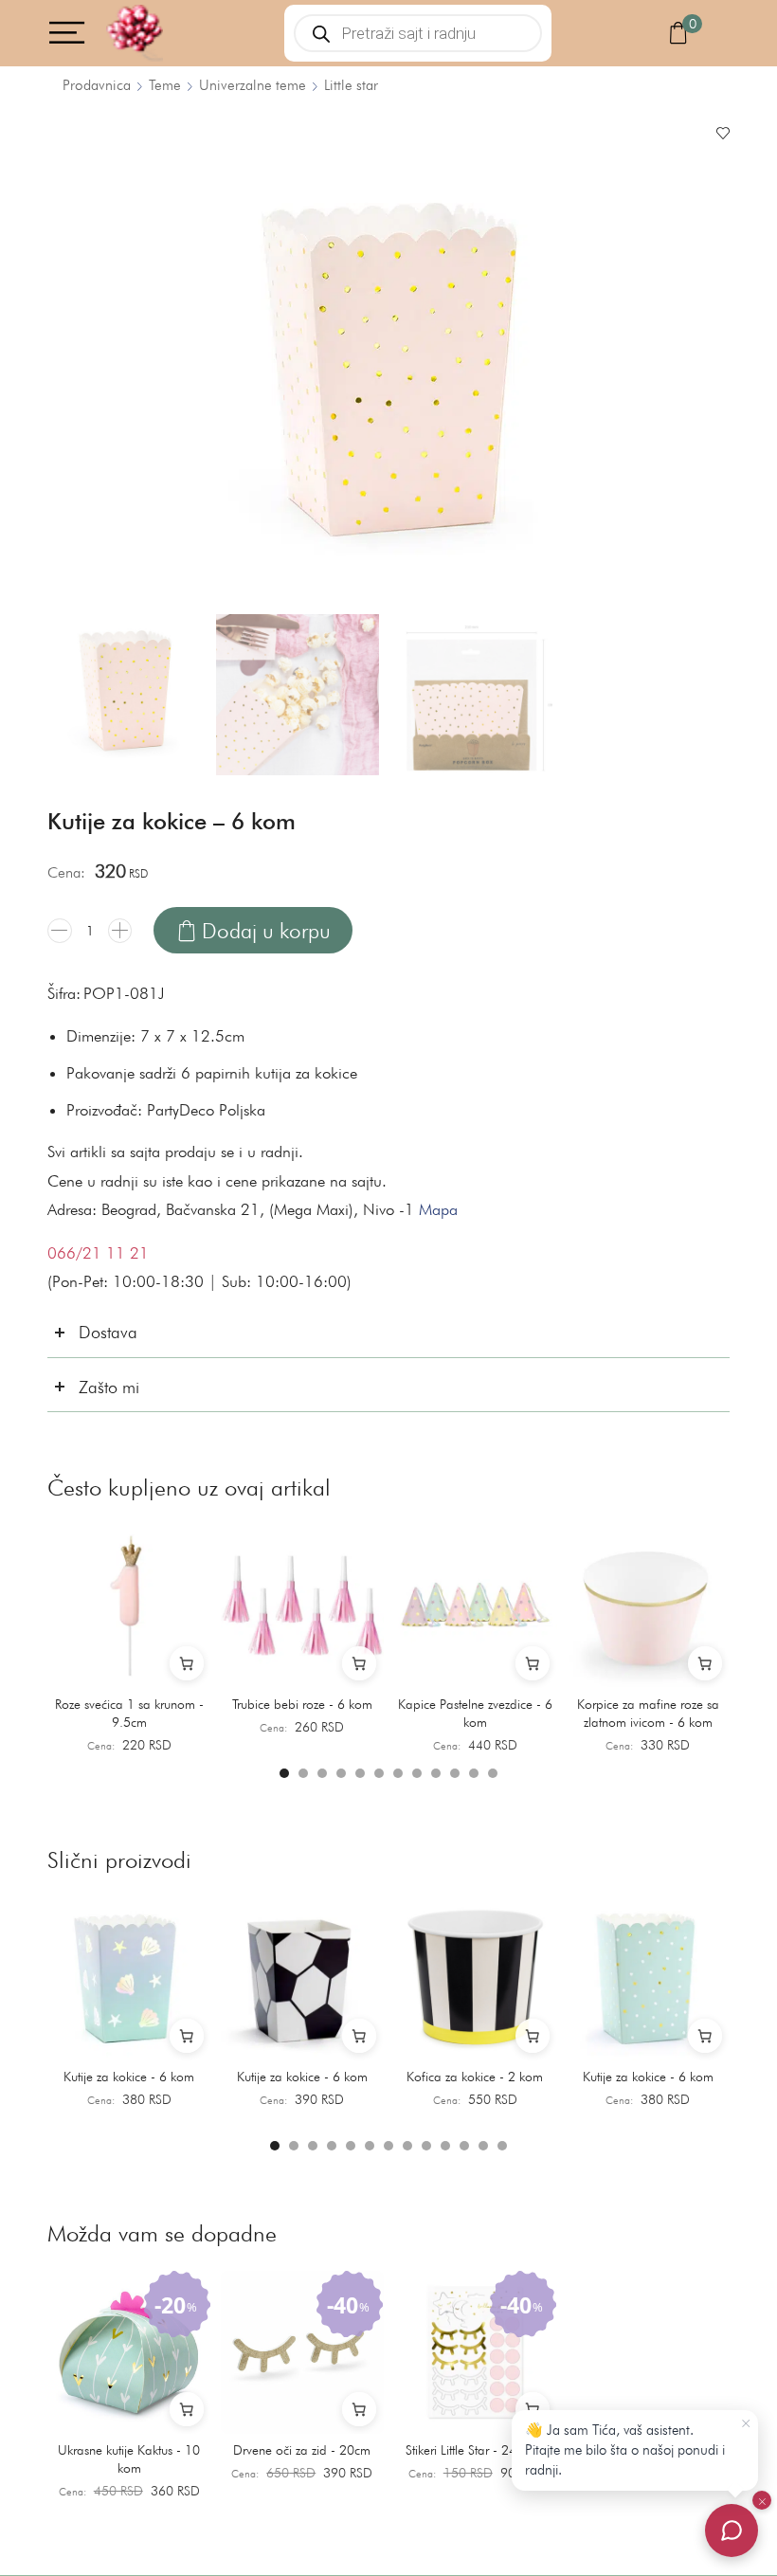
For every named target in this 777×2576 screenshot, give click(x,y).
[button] (284, 1773)
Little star (351, 85)
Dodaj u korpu (266, 930)
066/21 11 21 (98, 1253)
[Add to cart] (187, 1663)
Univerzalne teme (253, 85)
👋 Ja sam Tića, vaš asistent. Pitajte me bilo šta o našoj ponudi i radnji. (625, 2450)
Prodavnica (97, 85)
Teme (165, 85)
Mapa (438, 1209)
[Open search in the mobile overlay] (418, 33)
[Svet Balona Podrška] (732, 2531)
